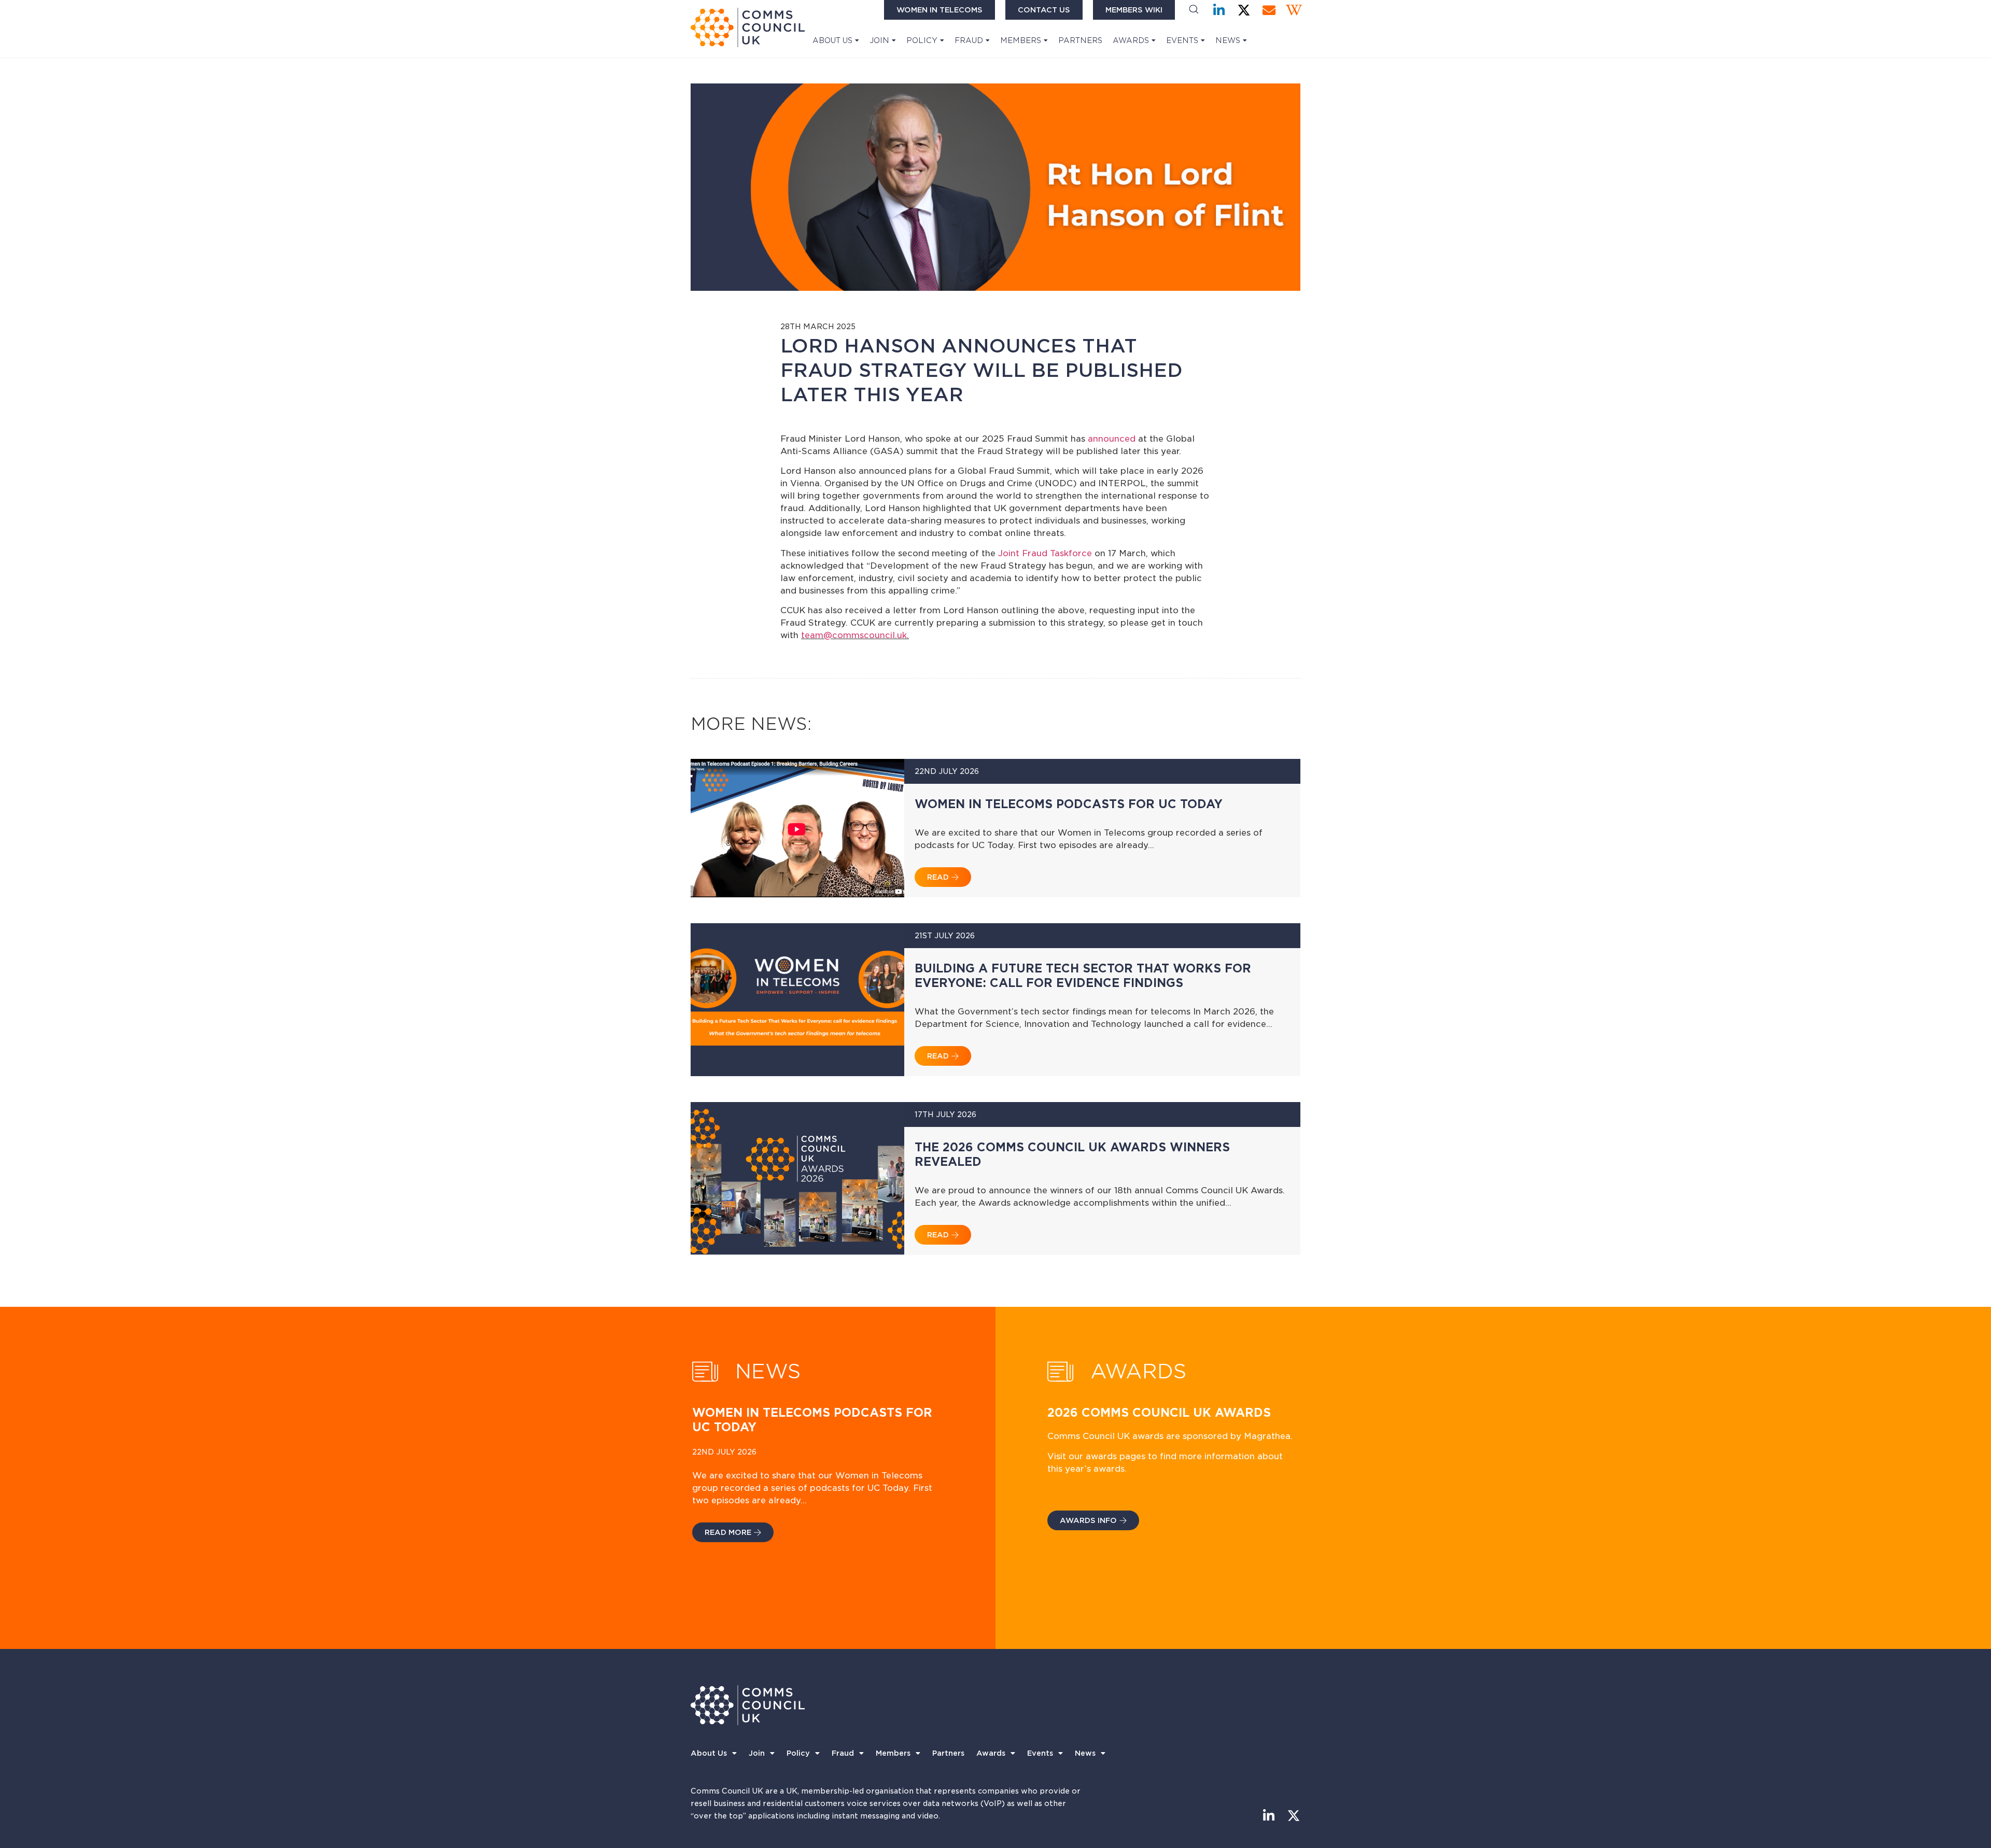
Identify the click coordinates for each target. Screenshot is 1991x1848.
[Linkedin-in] (1219, 10)
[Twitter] (1244, 10)
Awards (1131, 40)
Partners (1080, 40)
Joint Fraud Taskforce (1046, 553)
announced (1113, 439)
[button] (1194, 10)
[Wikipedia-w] (1294, 10)
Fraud (969, 40)
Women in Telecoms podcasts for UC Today (1069, 804)
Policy (922, 40)
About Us (832, 40)
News (1228, 40)
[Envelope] (1269, 10)
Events (1182, 40)
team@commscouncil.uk (854, 635)
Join (879, 40)
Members (1021, 40)
